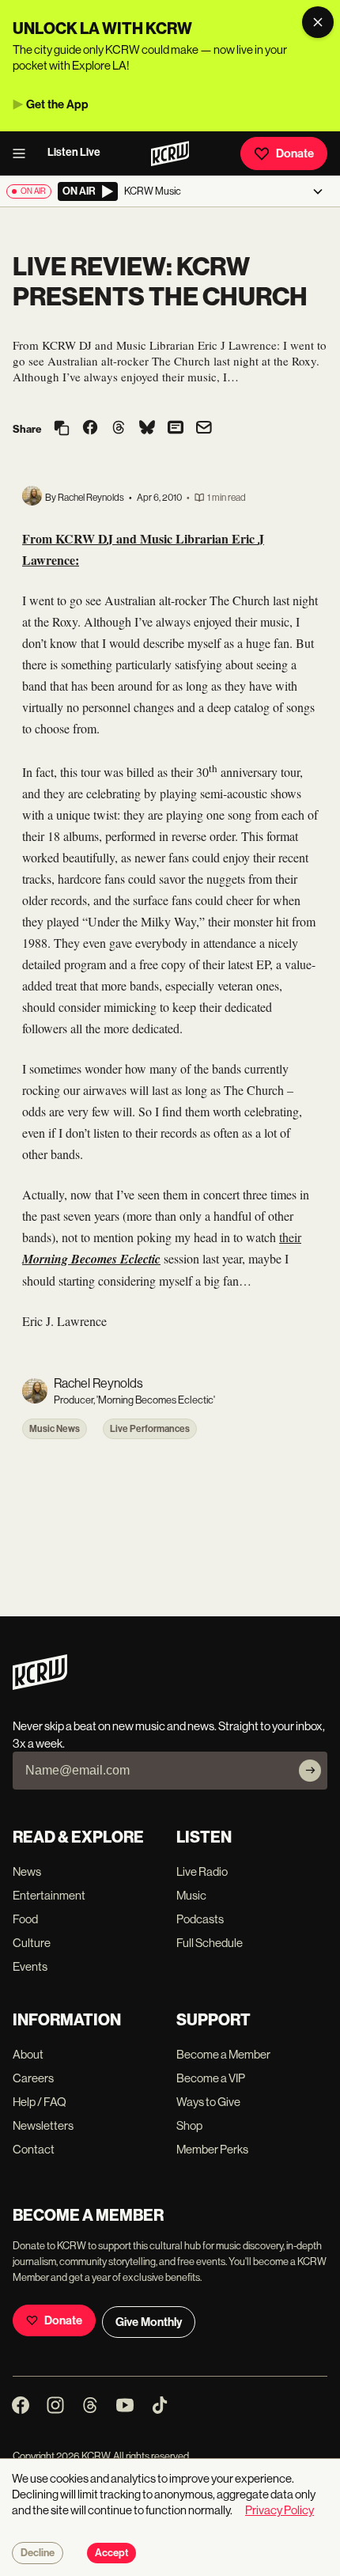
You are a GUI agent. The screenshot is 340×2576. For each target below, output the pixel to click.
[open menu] (24, 153)
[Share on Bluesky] (147, 429)
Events (30, 1966)
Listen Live (74, 152)
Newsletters (43, 2125)
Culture (32, 1943)
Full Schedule (210, 1943)
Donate (295, 153)
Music (191, 1895)
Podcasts (200, 1919)
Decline (38, 2553)
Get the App (57, 104)
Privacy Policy (280, 2510)
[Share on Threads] (119, 429)
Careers (33, 2078)
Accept (111, 2553)
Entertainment (49, 1895)
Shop (189, 2125)
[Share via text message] (176, 429)
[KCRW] (40, 1686)
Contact (34, 2149)
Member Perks (212, 2149)
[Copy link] (62, 429)
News (27, 1871)
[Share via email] (204, 429)
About (28, 2054)
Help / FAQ (40, 2102)
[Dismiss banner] (318, 22)
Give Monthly (149, 2322)
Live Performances (150, 1429)
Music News (55, 1429)
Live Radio (202, 1871)
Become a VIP (211, 2078)
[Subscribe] (310, 1771)
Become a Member (223, 2054)
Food (25, 1919)
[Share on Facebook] (90, 429)
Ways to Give (208, 2102)
